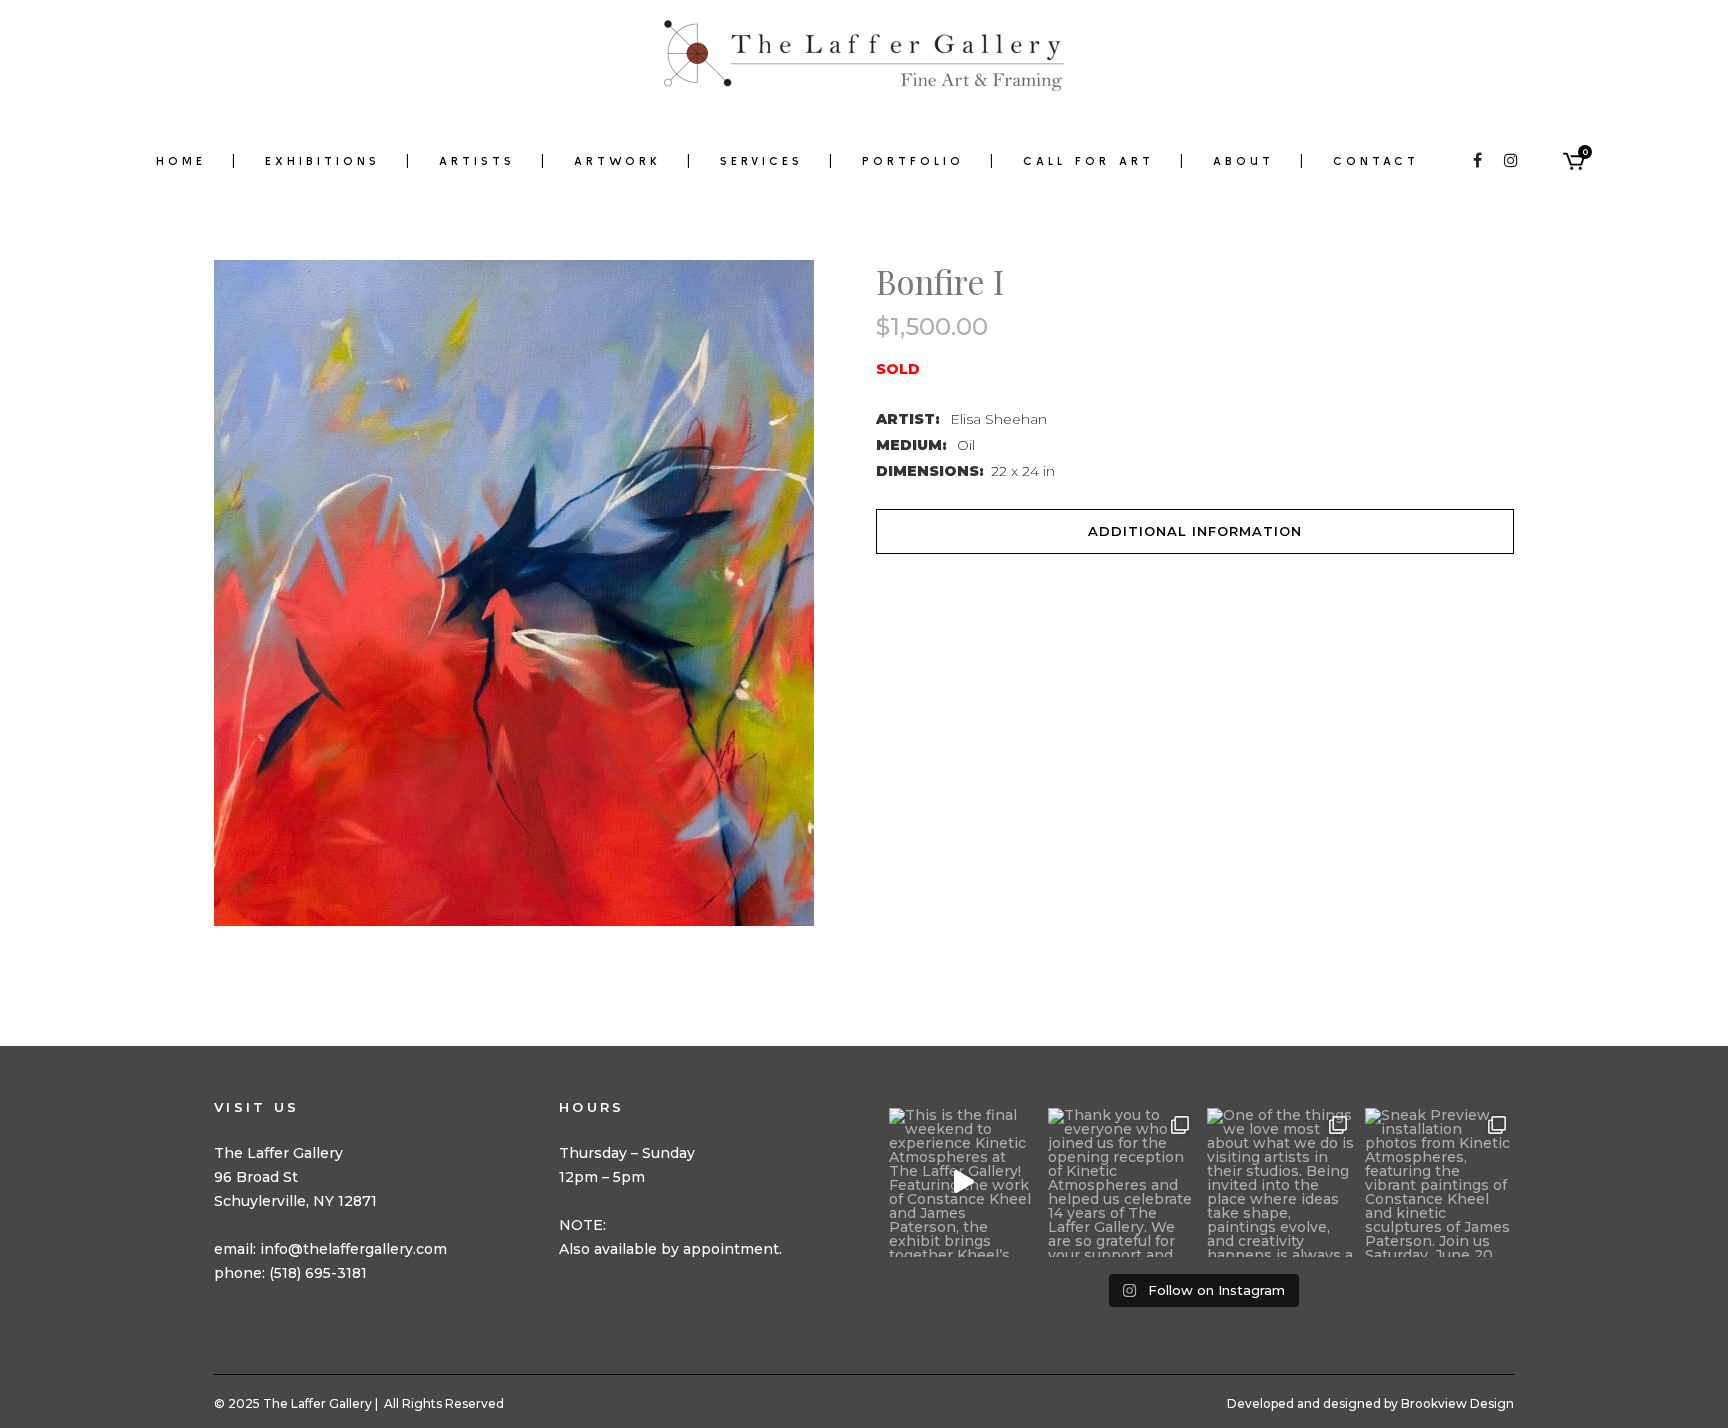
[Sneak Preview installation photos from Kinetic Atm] (1439, 1182)
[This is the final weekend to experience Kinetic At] (963, 1182)
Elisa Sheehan (998, 419)
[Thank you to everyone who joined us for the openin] (1122, 1182)
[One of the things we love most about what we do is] (1281, 1182)
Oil (966, 445)
